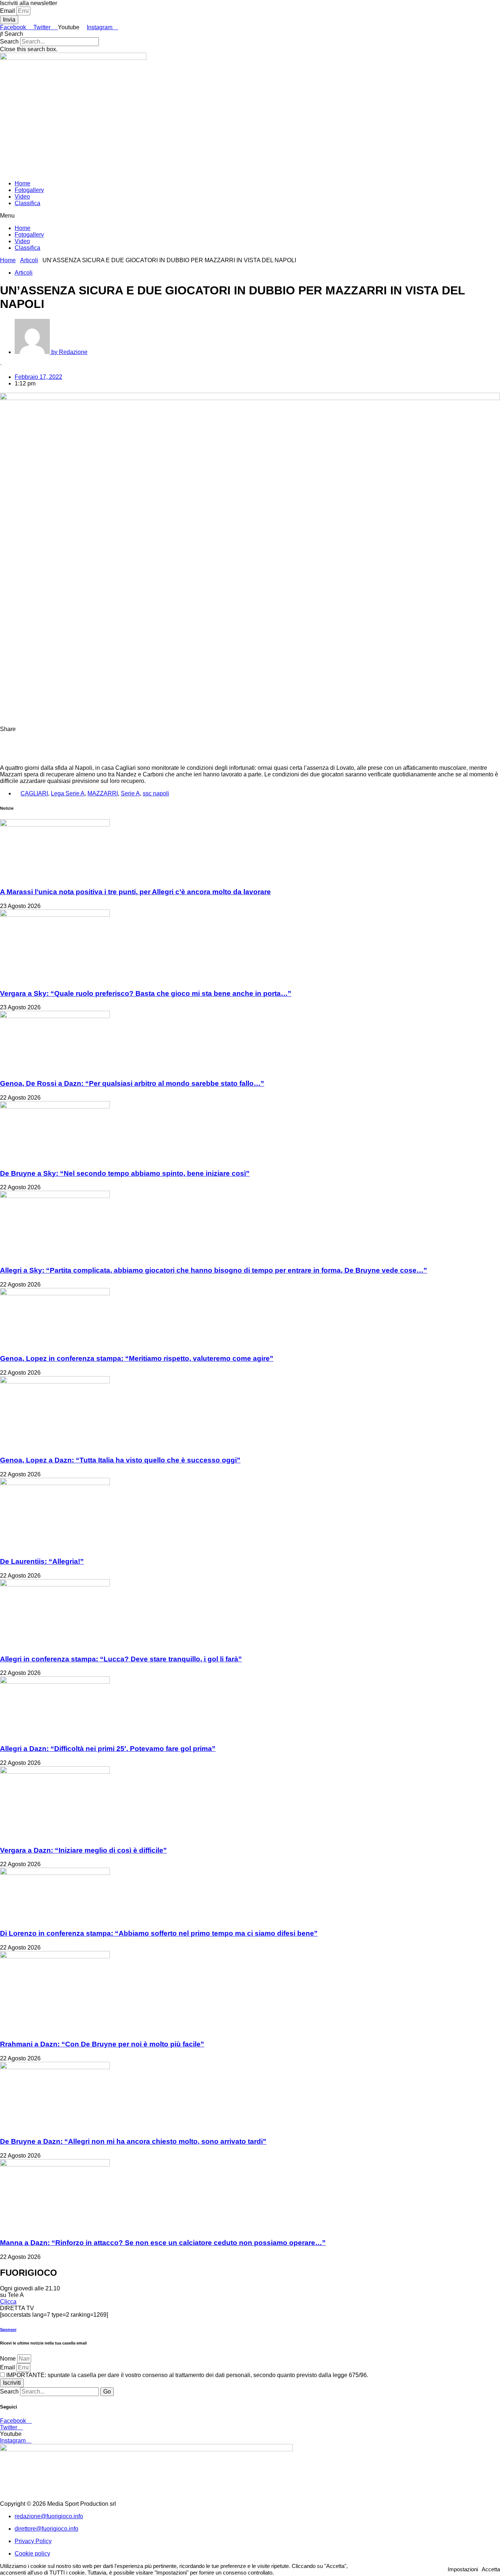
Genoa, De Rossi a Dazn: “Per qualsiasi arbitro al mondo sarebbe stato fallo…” (132, 1083)
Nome (9, 2359)
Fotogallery (29, 190)
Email (8, 11)
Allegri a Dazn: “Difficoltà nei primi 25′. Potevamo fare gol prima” (108, 1749)
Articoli (29, 260)
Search (9, 42)
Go (107, 2392)
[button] (250, 34)
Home (23, 183)
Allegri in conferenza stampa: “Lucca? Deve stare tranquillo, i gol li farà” (121, 1659)
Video (22, 197)
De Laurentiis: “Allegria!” (42, 1561)
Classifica (27, 203)
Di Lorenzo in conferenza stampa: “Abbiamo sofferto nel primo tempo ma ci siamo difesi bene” (159, 1933)
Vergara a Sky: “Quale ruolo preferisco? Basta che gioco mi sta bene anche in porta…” (146, 993)
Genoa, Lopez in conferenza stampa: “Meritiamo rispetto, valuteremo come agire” (137, 1358)
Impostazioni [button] (463, 2569)
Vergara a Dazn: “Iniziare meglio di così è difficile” (83, 1850)
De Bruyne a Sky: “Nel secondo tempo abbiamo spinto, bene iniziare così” (125, 1173)
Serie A (130, 793)
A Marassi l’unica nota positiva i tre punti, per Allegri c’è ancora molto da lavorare (135, 892)
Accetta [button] (491, 2569)
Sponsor (8, 2330)
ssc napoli (156, 793)
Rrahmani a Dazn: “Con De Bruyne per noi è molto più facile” (102, 2044)
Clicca (8, 2302)
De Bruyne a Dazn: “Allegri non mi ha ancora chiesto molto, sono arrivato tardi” (133, 2141)
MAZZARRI (103, 793)
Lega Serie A (68, 793)
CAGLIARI (34, 793)
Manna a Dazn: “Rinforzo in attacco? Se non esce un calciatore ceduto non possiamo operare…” (163, 2243)
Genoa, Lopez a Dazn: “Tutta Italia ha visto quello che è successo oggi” (120, 1460)
